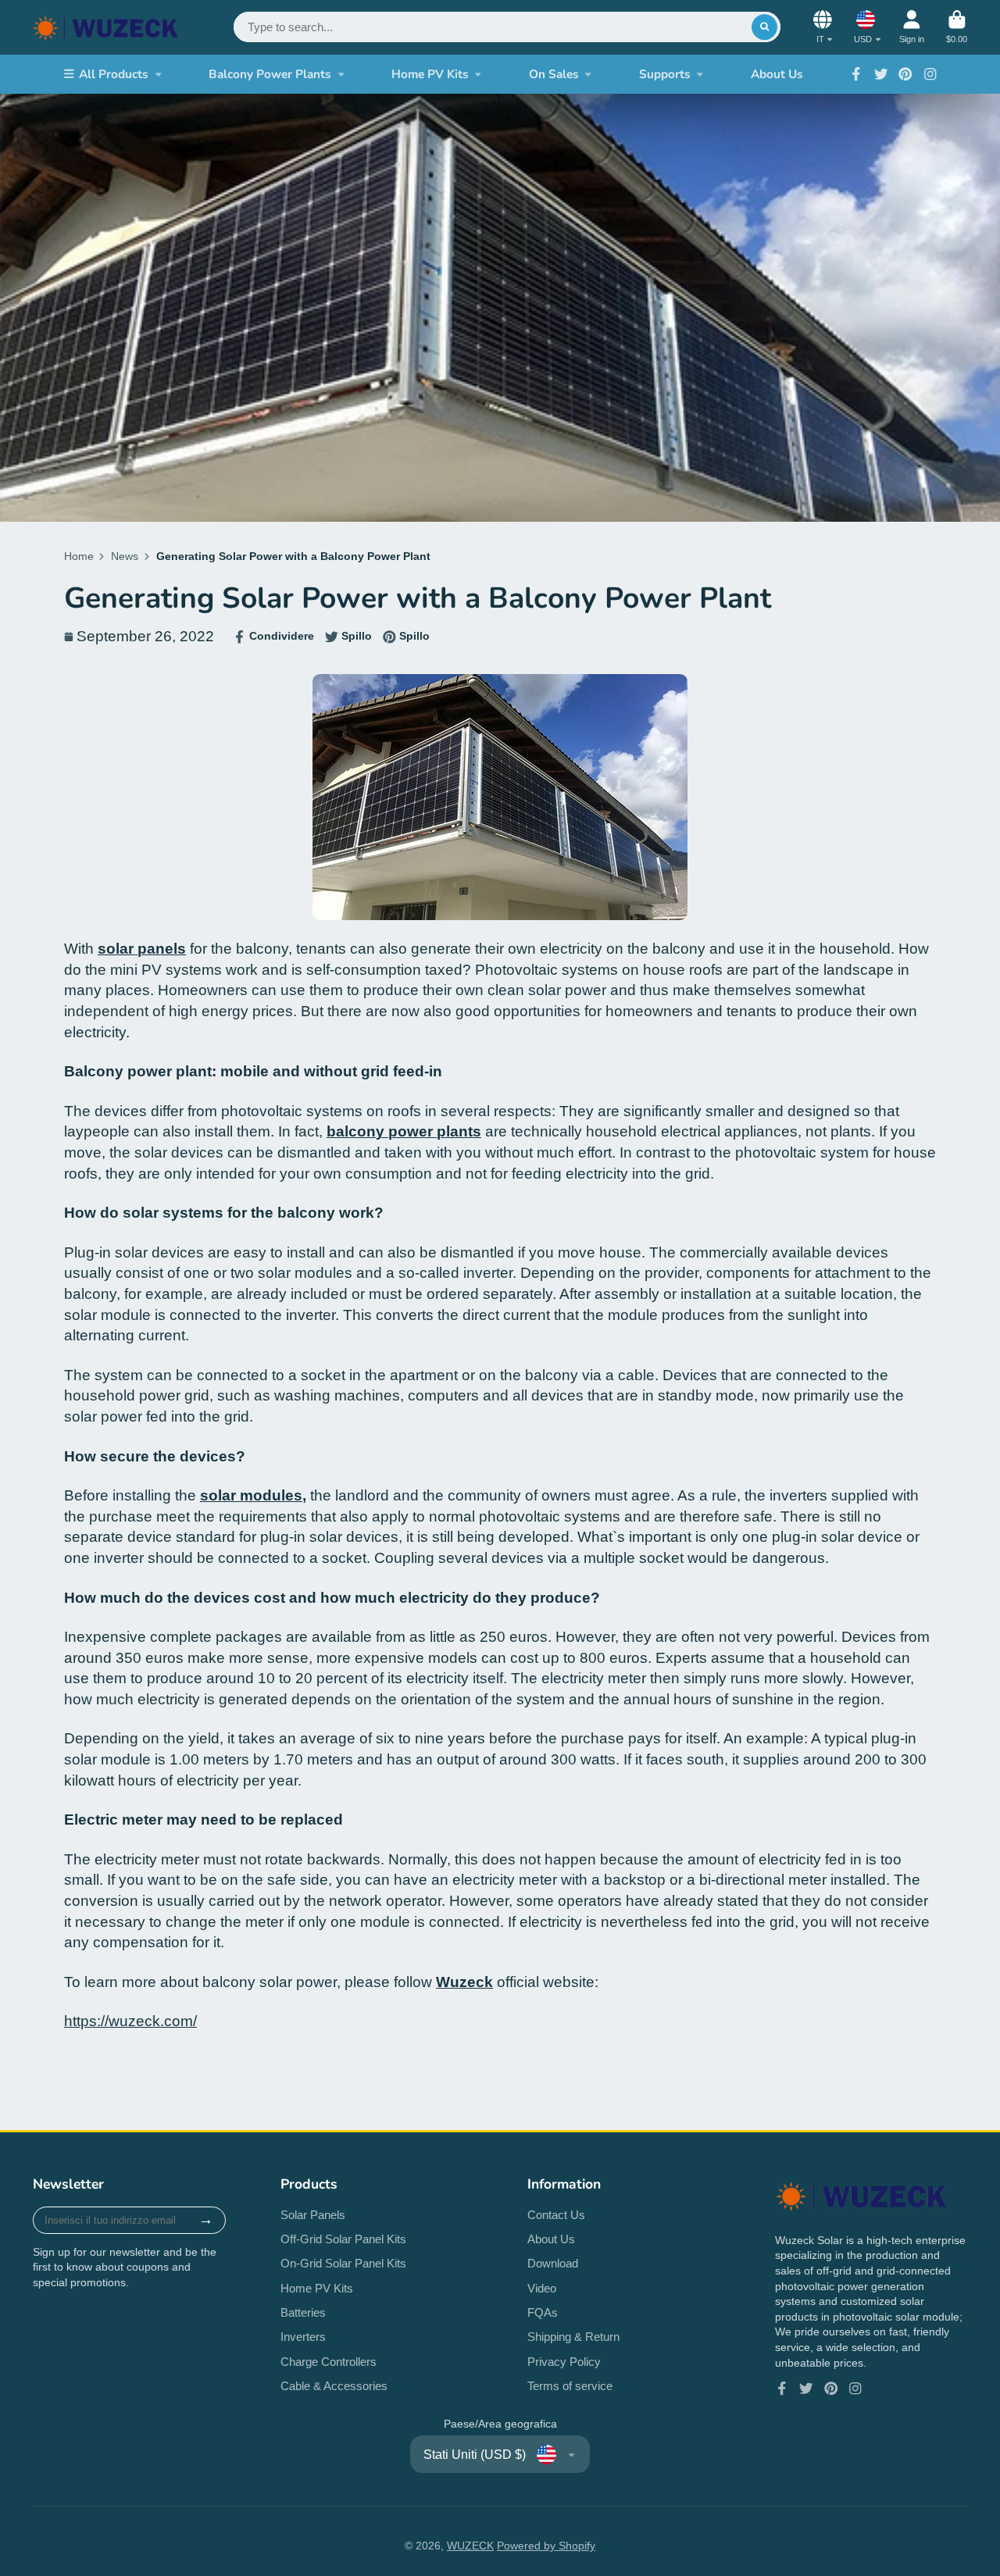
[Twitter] (881, 74)
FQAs (543, 2312)
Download (553, 2263)
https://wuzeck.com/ (130, 2021)
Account (912, 27)
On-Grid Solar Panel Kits (343, 2263)
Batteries (303, 2312)
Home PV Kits (430, 74)
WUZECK (470, 2546)
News (125, 556)
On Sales (554, 74)
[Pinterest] (905, 74)
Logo (106, 27)
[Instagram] (930, 74)
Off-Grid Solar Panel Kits (343, 2239)
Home (79, 556)
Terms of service (570, 2386)
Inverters (303, 2337)
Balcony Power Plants (270, 74)
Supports (665, 74)
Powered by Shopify (546, 2546)
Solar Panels (313, 2215)
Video (542, 2288)
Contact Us (556, 2215)
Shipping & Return (573, 2337)
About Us (777, 74)
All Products (114, 74)
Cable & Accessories (334, 2386)
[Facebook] (856, 74)
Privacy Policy (564, 2362)
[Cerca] (765, 27)
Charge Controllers (329, 2362)
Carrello (957, 27)
